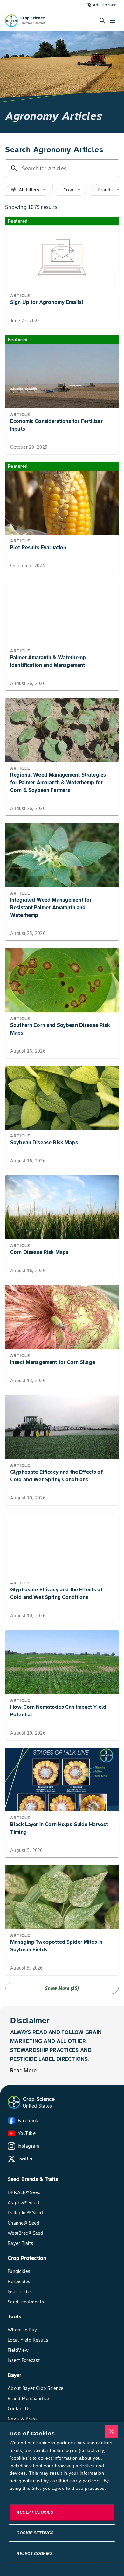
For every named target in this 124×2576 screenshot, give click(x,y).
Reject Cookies (34, 2554)
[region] (62, 2499)
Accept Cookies (35, 2512)
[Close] (111, 2431)
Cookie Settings (35, 2533)
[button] (14, 2102)
